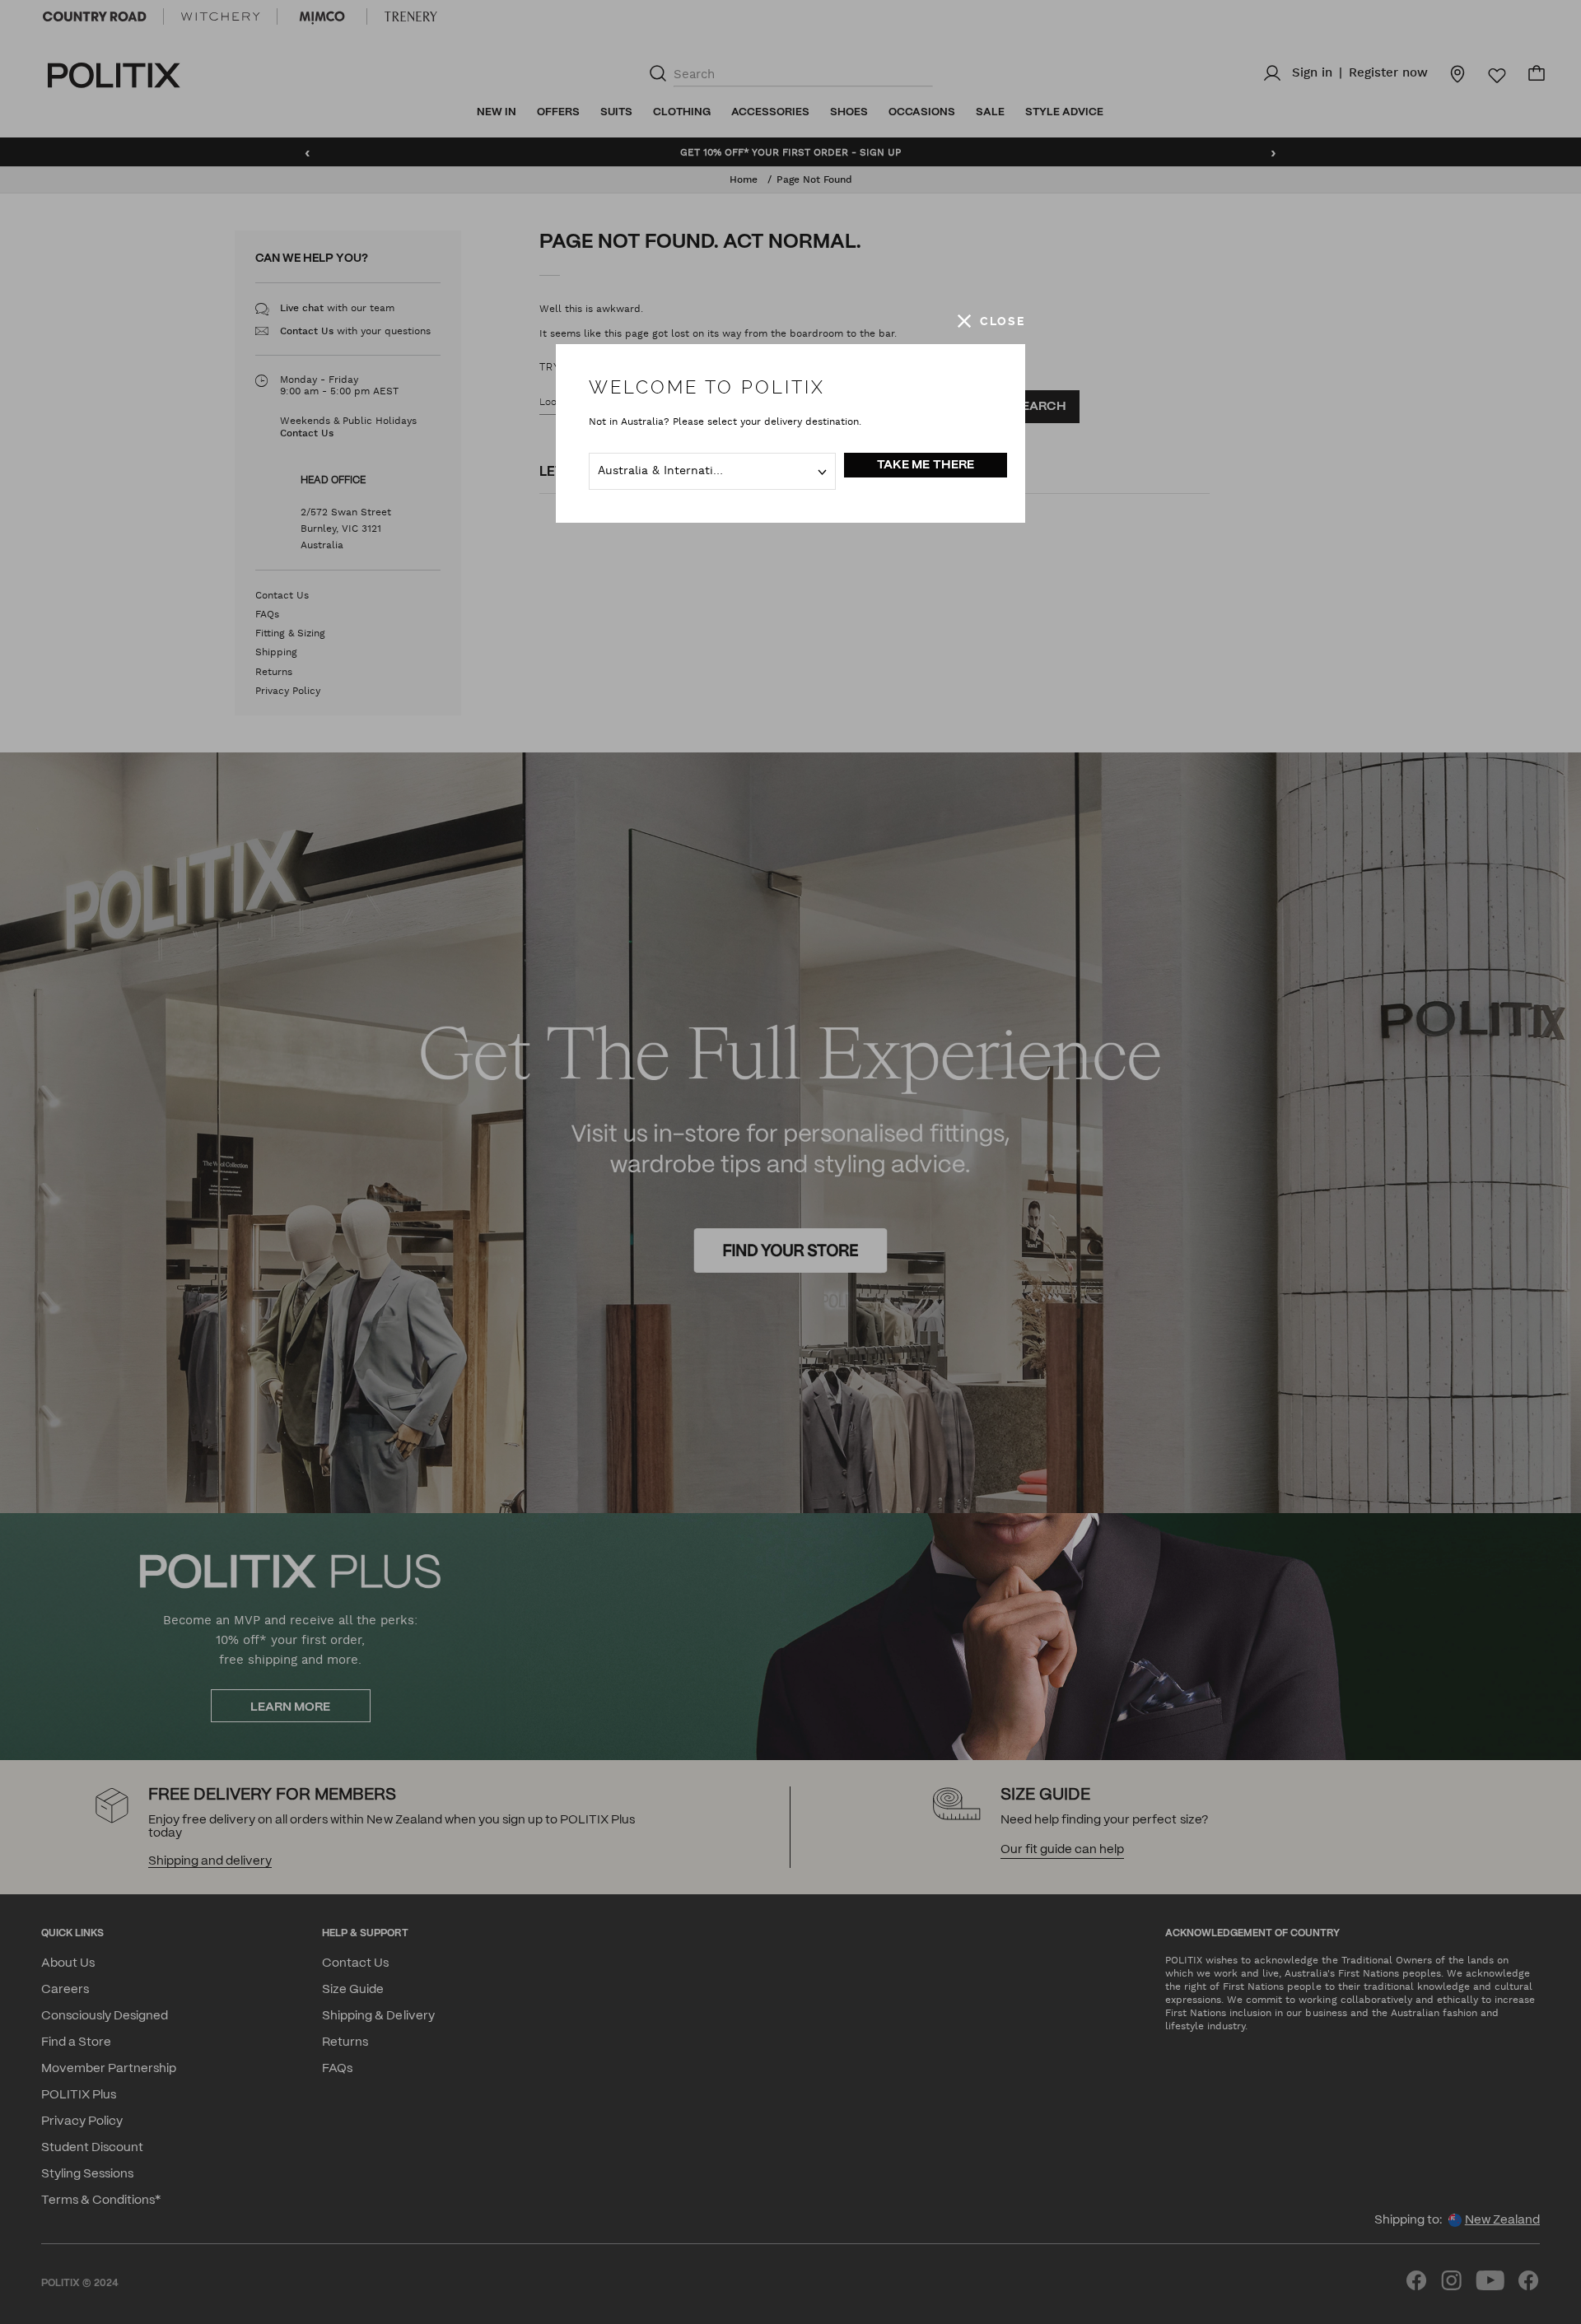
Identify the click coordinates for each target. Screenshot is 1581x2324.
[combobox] (712, 471)
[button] (991, 321)
